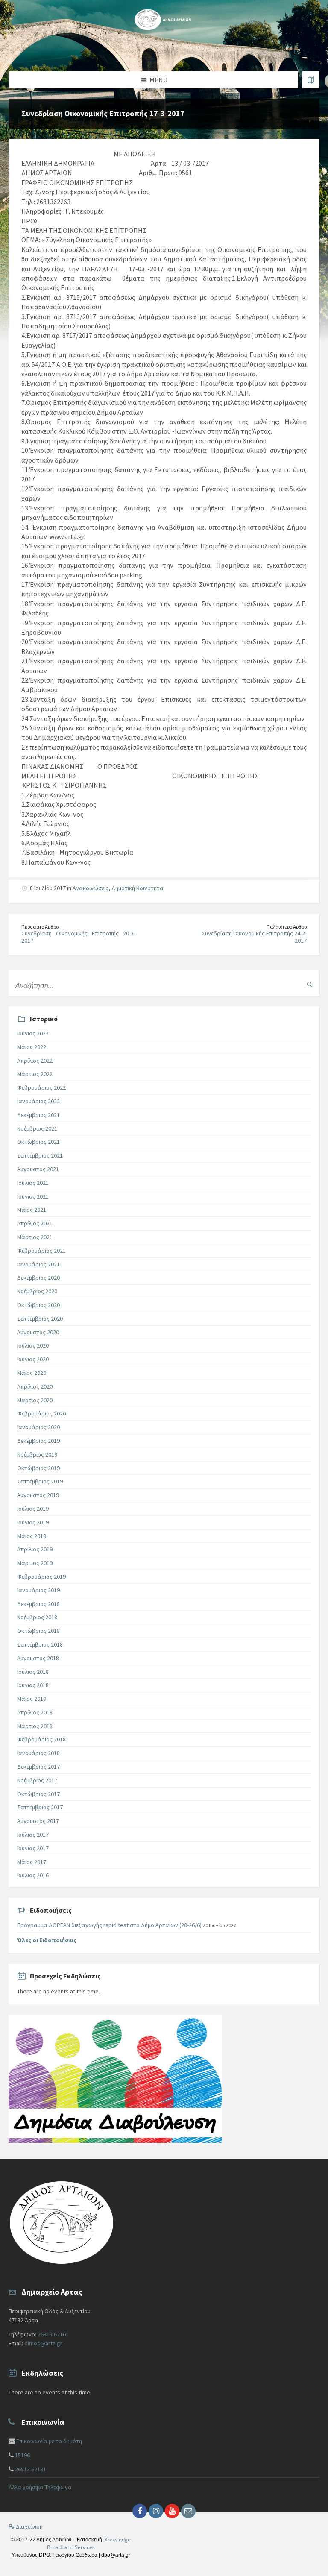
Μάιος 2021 (32, 1210)
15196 (22, 2455)
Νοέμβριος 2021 (37, 1128)
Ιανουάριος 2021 (38, 1264)
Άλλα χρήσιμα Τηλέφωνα (40, 2487)
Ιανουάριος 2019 (38, 1590)
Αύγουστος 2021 (38, 1169)
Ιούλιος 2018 (33, 1672)
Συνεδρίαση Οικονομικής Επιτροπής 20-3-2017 (78, 937)
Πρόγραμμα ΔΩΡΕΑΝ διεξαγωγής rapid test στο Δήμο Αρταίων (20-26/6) (109, 1925)
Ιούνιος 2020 (33, 1359)
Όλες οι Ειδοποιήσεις (47, 1940)
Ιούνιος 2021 (33, 1196)
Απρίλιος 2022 (35, 1061)
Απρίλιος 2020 (35, 1386)
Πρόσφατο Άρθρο (40, 927)
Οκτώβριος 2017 (38, 1794)
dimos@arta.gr (43, 2343)
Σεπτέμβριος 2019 (40, 1481)
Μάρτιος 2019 (35, 1563)
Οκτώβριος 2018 (38, 1631)
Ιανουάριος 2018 (38, 1753)
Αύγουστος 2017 (38, 1821)
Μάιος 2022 (32, 1047)
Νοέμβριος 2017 (37, 1780)
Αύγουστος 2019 (38, 1495)
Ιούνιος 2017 (33, 1848)
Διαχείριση (29, 2526)
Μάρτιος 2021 (35, 1237)
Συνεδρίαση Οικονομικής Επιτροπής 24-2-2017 (254, 937)
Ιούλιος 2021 (33, 1183)
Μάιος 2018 (32, 1699)
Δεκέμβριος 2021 (38, 1115)
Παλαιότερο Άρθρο (287, 927)
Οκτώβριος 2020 (38, 1305)
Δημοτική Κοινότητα (138, 888)
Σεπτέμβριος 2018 (40, 1644)
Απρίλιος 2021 (35, 1223)
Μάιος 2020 (32, 1373)
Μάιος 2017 (32, 1862)
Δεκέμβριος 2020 (38, 1278)
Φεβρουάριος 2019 (41, 1577)
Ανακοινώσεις (91, 888)
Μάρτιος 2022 (35, 1074)
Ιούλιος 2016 (33, 1875)
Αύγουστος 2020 (38, 1332)
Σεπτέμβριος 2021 (40, 1155)
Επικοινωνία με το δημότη (49, 2441)
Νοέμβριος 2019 (37, 1454)
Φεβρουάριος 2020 (41, 1413)
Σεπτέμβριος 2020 (40, 1319)
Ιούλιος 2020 (33, 1345)
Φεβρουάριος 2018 (41, 1739)
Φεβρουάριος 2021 (41, 1251)
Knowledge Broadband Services (89, 2543)
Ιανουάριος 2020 (38, 1427)
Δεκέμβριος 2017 (38, 1767)
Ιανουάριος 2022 (38, 1101)
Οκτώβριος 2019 (38, 1468)
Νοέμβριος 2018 (37, 1617)
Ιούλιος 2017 (33, 1835)
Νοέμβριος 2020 (37, 1291)
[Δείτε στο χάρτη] (311, 80)
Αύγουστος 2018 (38, 1658)
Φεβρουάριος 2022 (41, 1087)
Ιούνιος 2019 (33, 1522)
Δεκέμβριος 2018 (38, 1604)
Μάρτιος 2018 (35, 1726)
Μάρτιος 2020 (35, 1400)
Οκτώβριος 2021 (38, 1142)
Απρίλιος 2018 (35, 1712)
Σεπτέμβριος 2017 (40, 1807)
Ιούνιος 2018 (33, 1685)
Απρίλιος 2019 (35, 1549)
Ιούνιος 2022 (33, 1033)
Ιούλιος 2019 (33, 1509)
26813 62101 (53, 2334)
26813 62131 (31, 2469)
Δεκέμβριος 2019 (38, 1441)
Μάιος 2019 (32, 1536)
